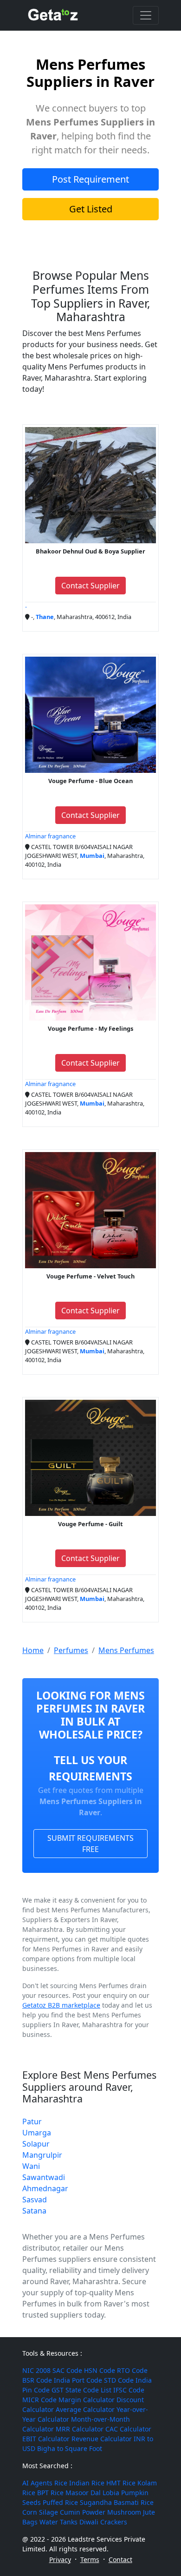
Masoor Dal (83, 2493)
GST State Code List (81, 2390)
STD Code (119, 2380)
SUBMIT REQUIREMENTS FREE (90, 1844)
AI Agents (37, 2483)
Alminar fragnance (50, 836)
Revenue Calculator (102, 2439)
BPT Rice (50, 2493)
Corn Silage (40, 2512)
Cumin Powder (83, 2512)
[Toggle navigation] (146, 15)
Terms (90, 2560)
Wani (31, 2166)
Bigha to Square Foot (70, 2448)
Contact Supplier (90, 586)
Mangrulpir (42, 2155)
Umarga (37, 2133)
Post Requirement (90, 179)
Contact (120, 2560)
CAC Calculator (128, 2429)
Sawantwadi (44, 2177)
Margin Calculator (87, 2400)
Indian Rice (87, 2483)
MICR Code (39, 2400)
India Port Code (78, 2380)
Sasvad (35, 2200)
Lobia (111, 2493)
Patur (32, 2121)
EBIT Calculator (46, 2439)
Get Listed (91, 209)
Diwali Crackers (103, 2522)
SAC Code (67, 2370)
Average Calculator (85, 2409)
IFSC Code (129, 2390)
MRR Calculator (80, 2429)
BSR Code (37, 2380)
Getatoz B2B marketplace (61, 2005)
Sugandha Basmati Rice (117, 2502)
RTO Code (132, 2370)
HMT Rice (121, 2483)
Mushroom (124, 2512)
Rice (61, 2483)
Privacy (60, 2560)
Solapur (36, 2144)
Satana (34, 2211)
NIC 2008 (36, 2370)
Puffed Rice (60, 2502)
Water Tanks (58, 2522)
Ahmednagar (45, 2188)
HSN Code (100, 2370)
